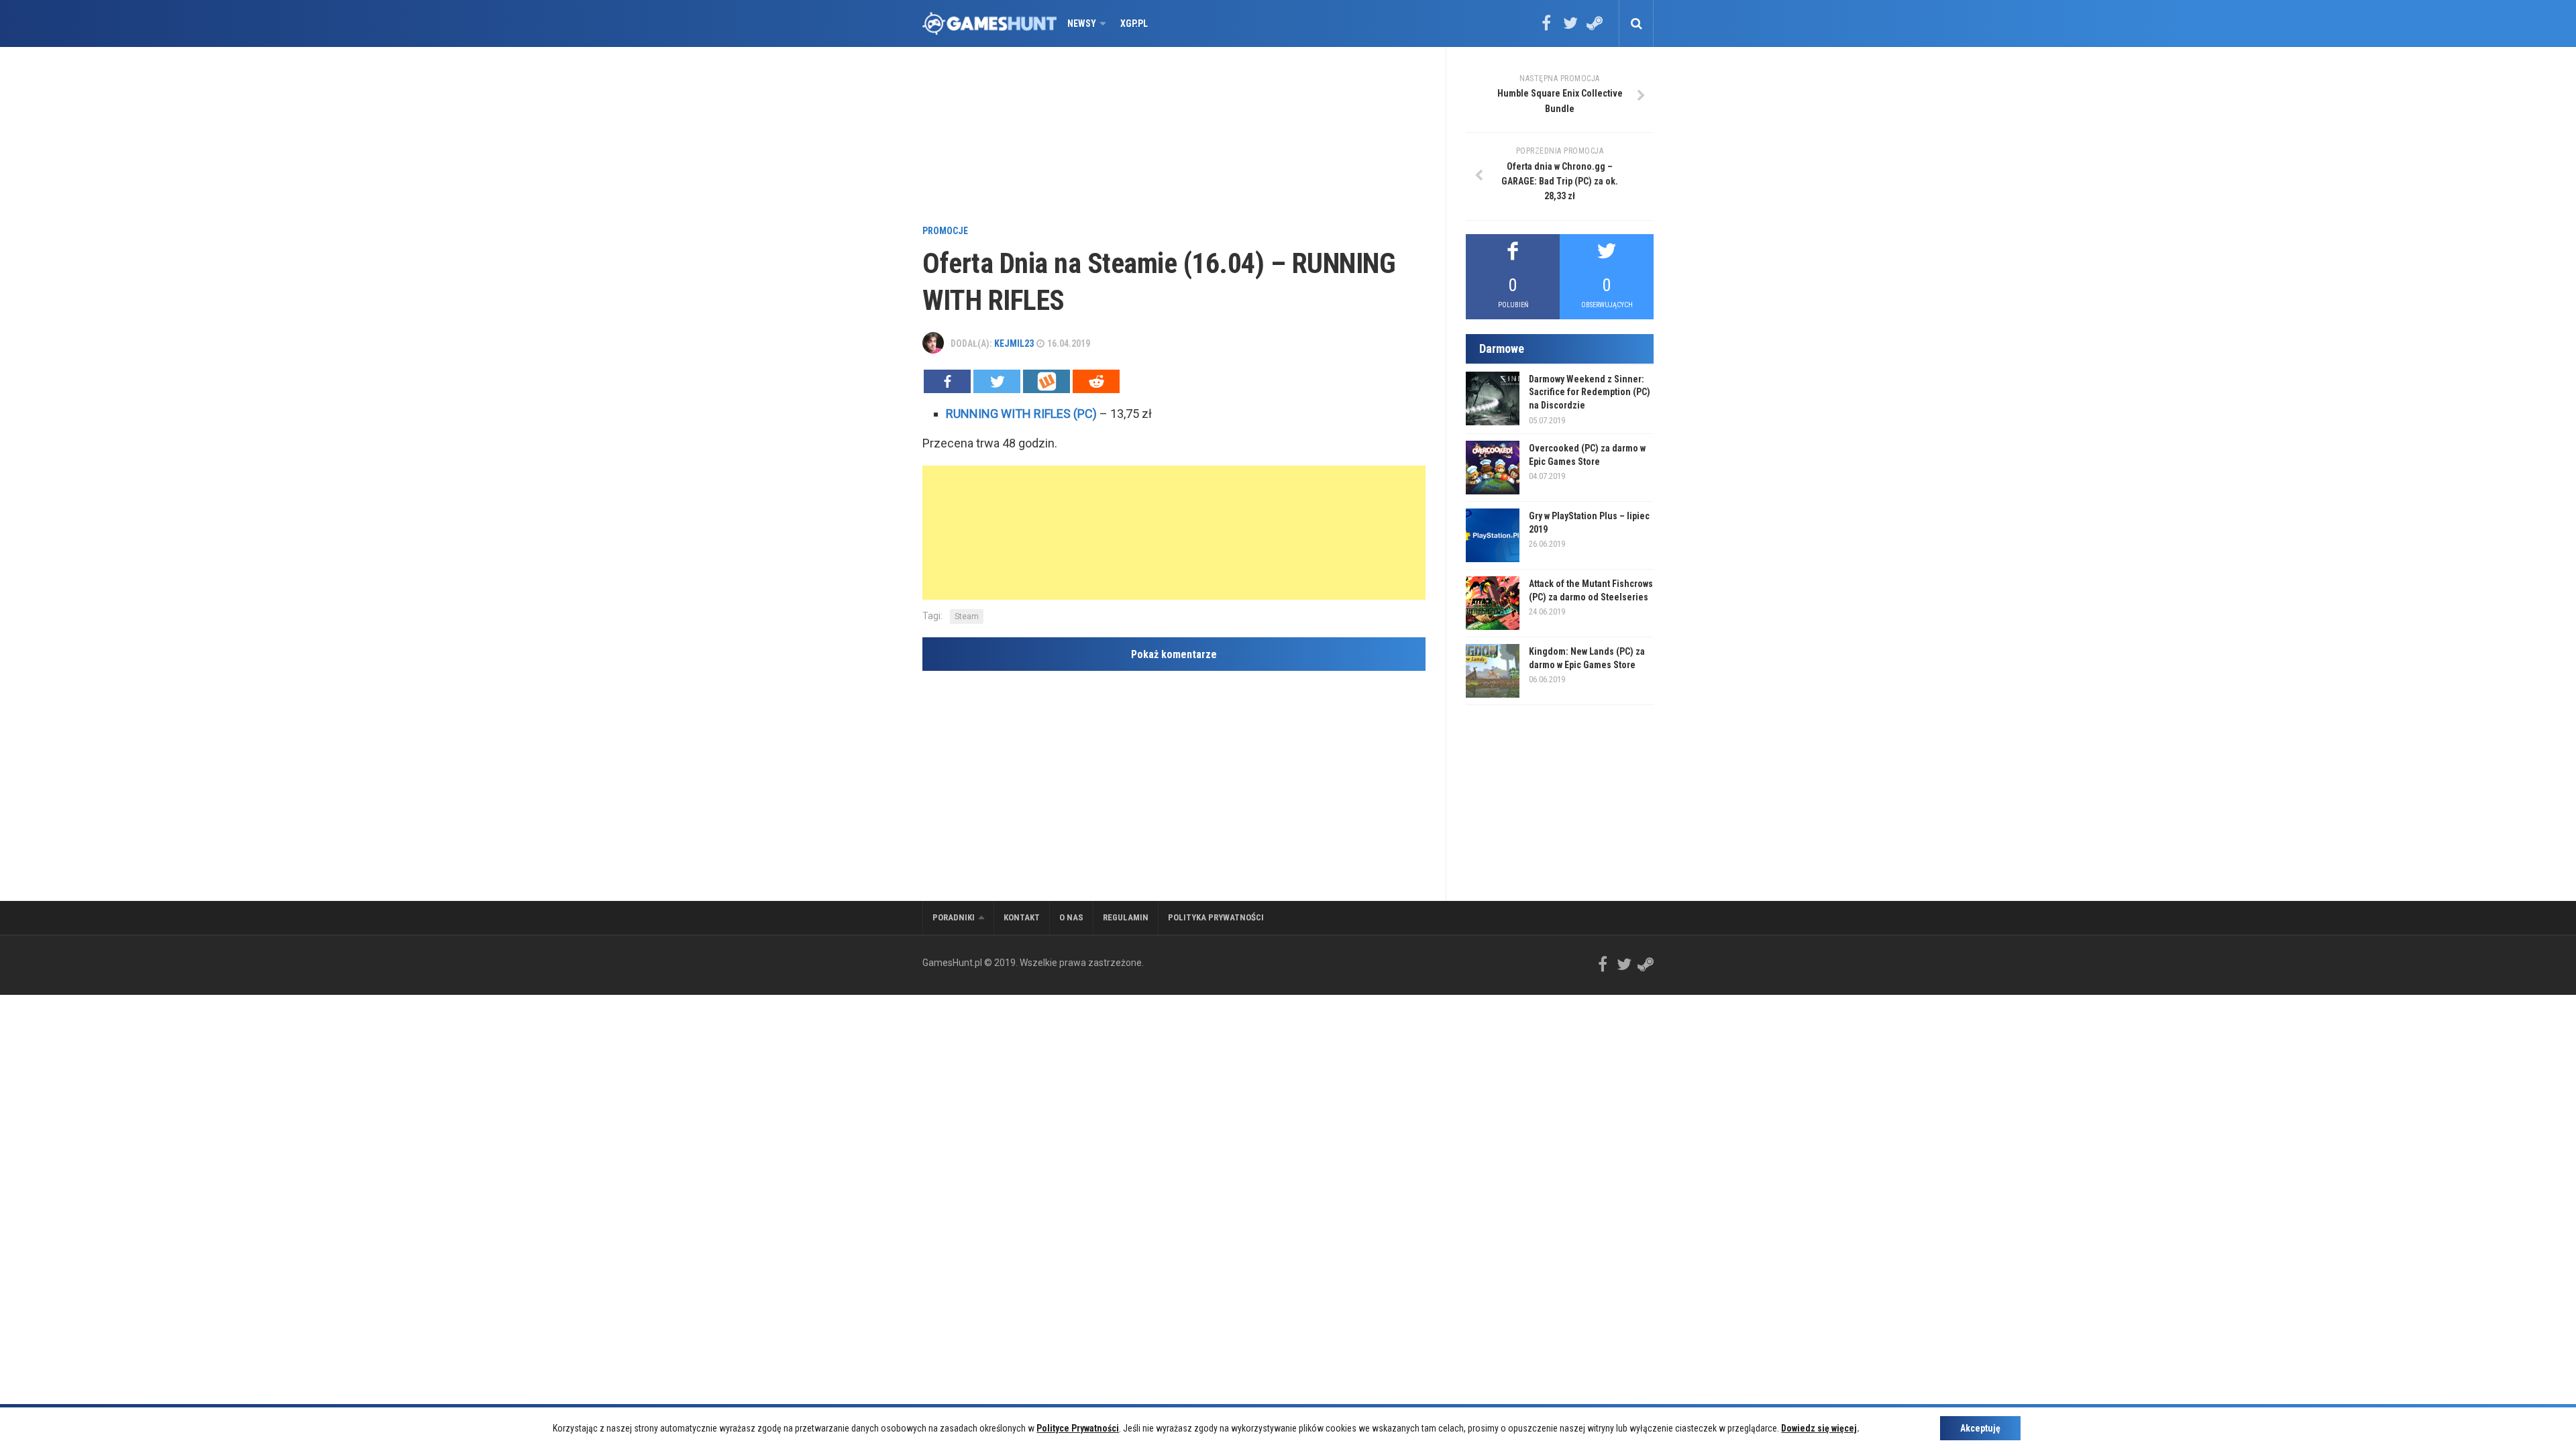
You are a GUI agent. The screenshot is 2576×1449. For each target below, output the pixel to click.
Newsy (1082, 23)
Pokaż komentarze (1174, 654)
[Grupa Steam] (1595, 28)
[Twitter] (1570, 28)
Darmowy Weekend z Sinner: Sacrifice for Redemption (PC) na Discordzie (1590, 392)
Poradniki (954, 917)
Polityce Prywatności (1078, 1428)
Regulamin (1126, 917)
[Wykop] (1046, 381)
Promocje (945, 231)
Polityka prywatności (1216, 917)
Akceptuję (1980, 1428)
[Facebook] (1546, 28)
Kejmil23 (1014, 343)
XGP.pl (1134, 23)
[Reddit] (1096, 381)
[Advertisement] (1174, 138)
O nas (1071, 917)
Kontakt (1022, 917)
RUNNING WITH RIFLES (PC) (1021, 414)
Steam (967, 616)
